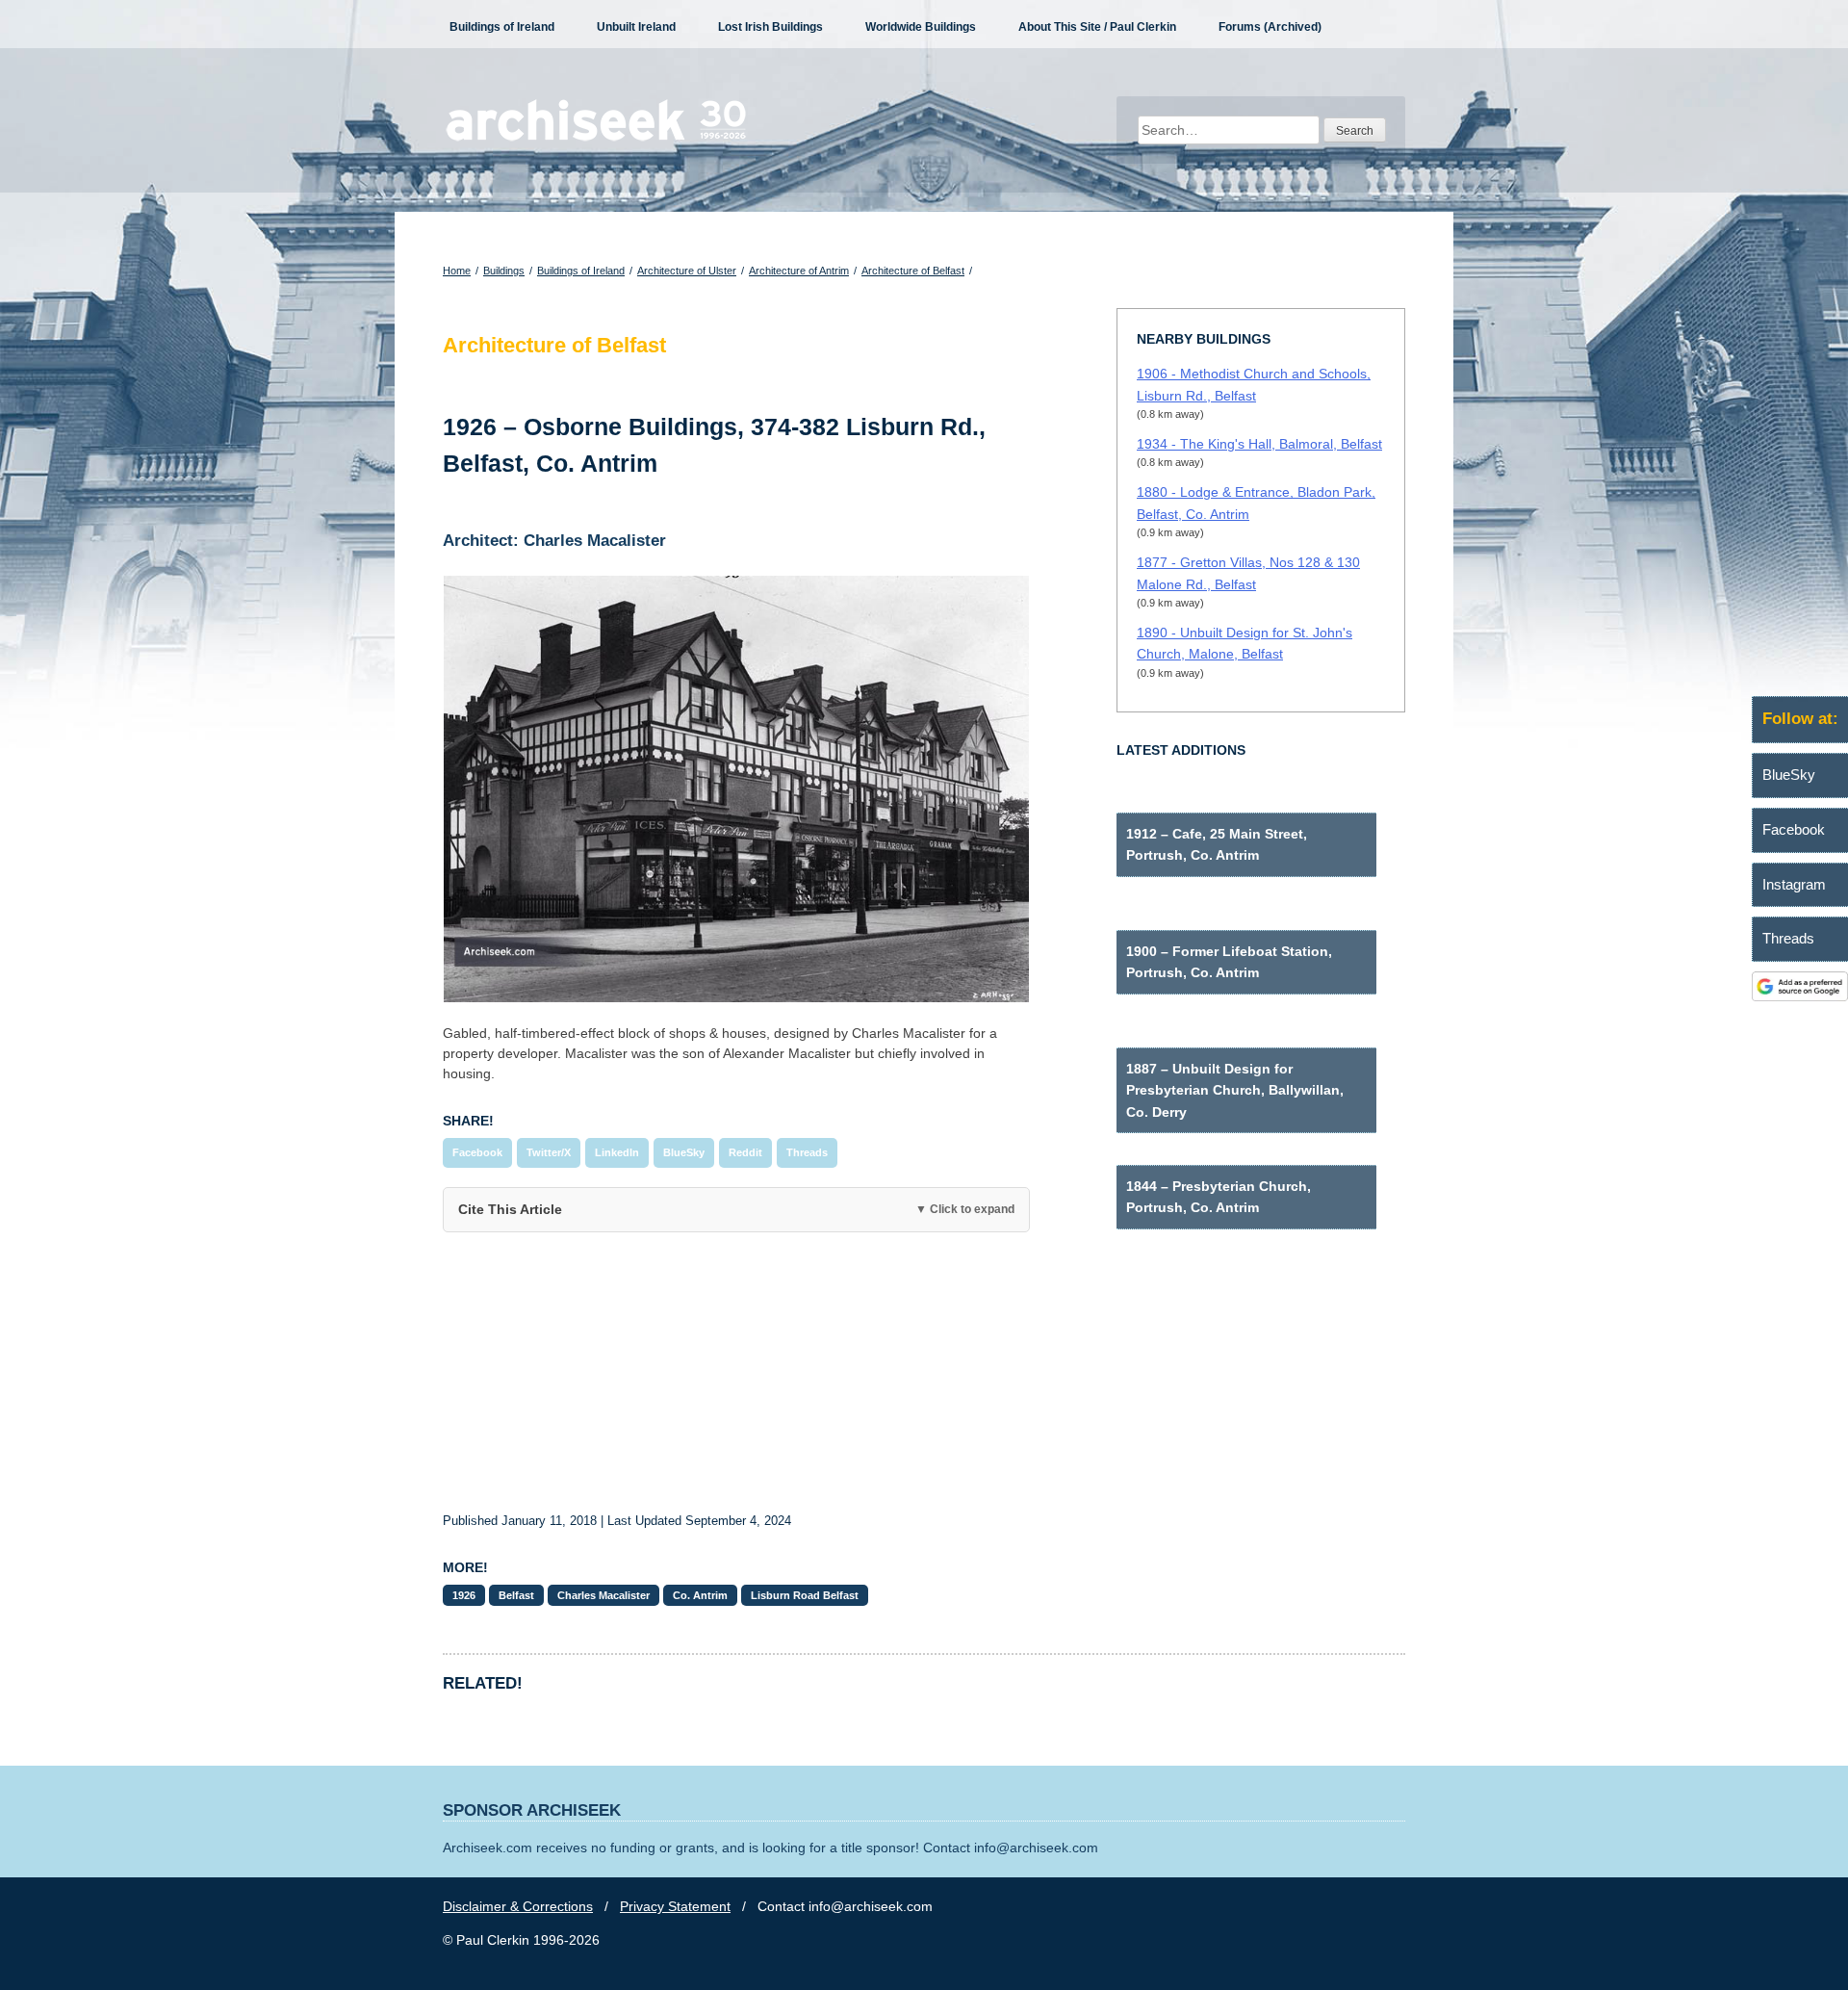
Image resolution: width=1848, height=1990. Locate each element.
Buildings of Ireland (502, 27)
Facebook (477, 1152)
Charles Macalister (603, 1595)
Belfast (516, 1595)
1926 (464, 1595)
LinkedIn (617, 1152)
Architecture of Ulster (687, 271)
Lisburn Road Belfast (805, 1595)
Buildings (504, 271)
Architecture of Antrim (799, 271)
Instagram (1794, 884)
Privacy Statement (675, 1906)
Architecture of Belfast (913, 271)
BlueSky (684, 1152)
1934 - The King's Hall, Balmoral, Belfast (1259, 444)
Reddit (745, 1152)
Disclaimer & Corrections (518, 1906)
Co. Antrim (700, 1595)
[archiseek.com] (596, 140)
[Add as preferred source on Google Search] (1800, 996)
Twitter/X (549, 1152)
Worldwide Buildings (921, 27)
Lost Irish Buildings (770, 27)
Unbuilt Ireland (636, 27)
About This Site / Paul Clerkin (1097, 27)
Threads (807, 1152)
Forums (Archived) (1270, 27)
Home (457, 271)
